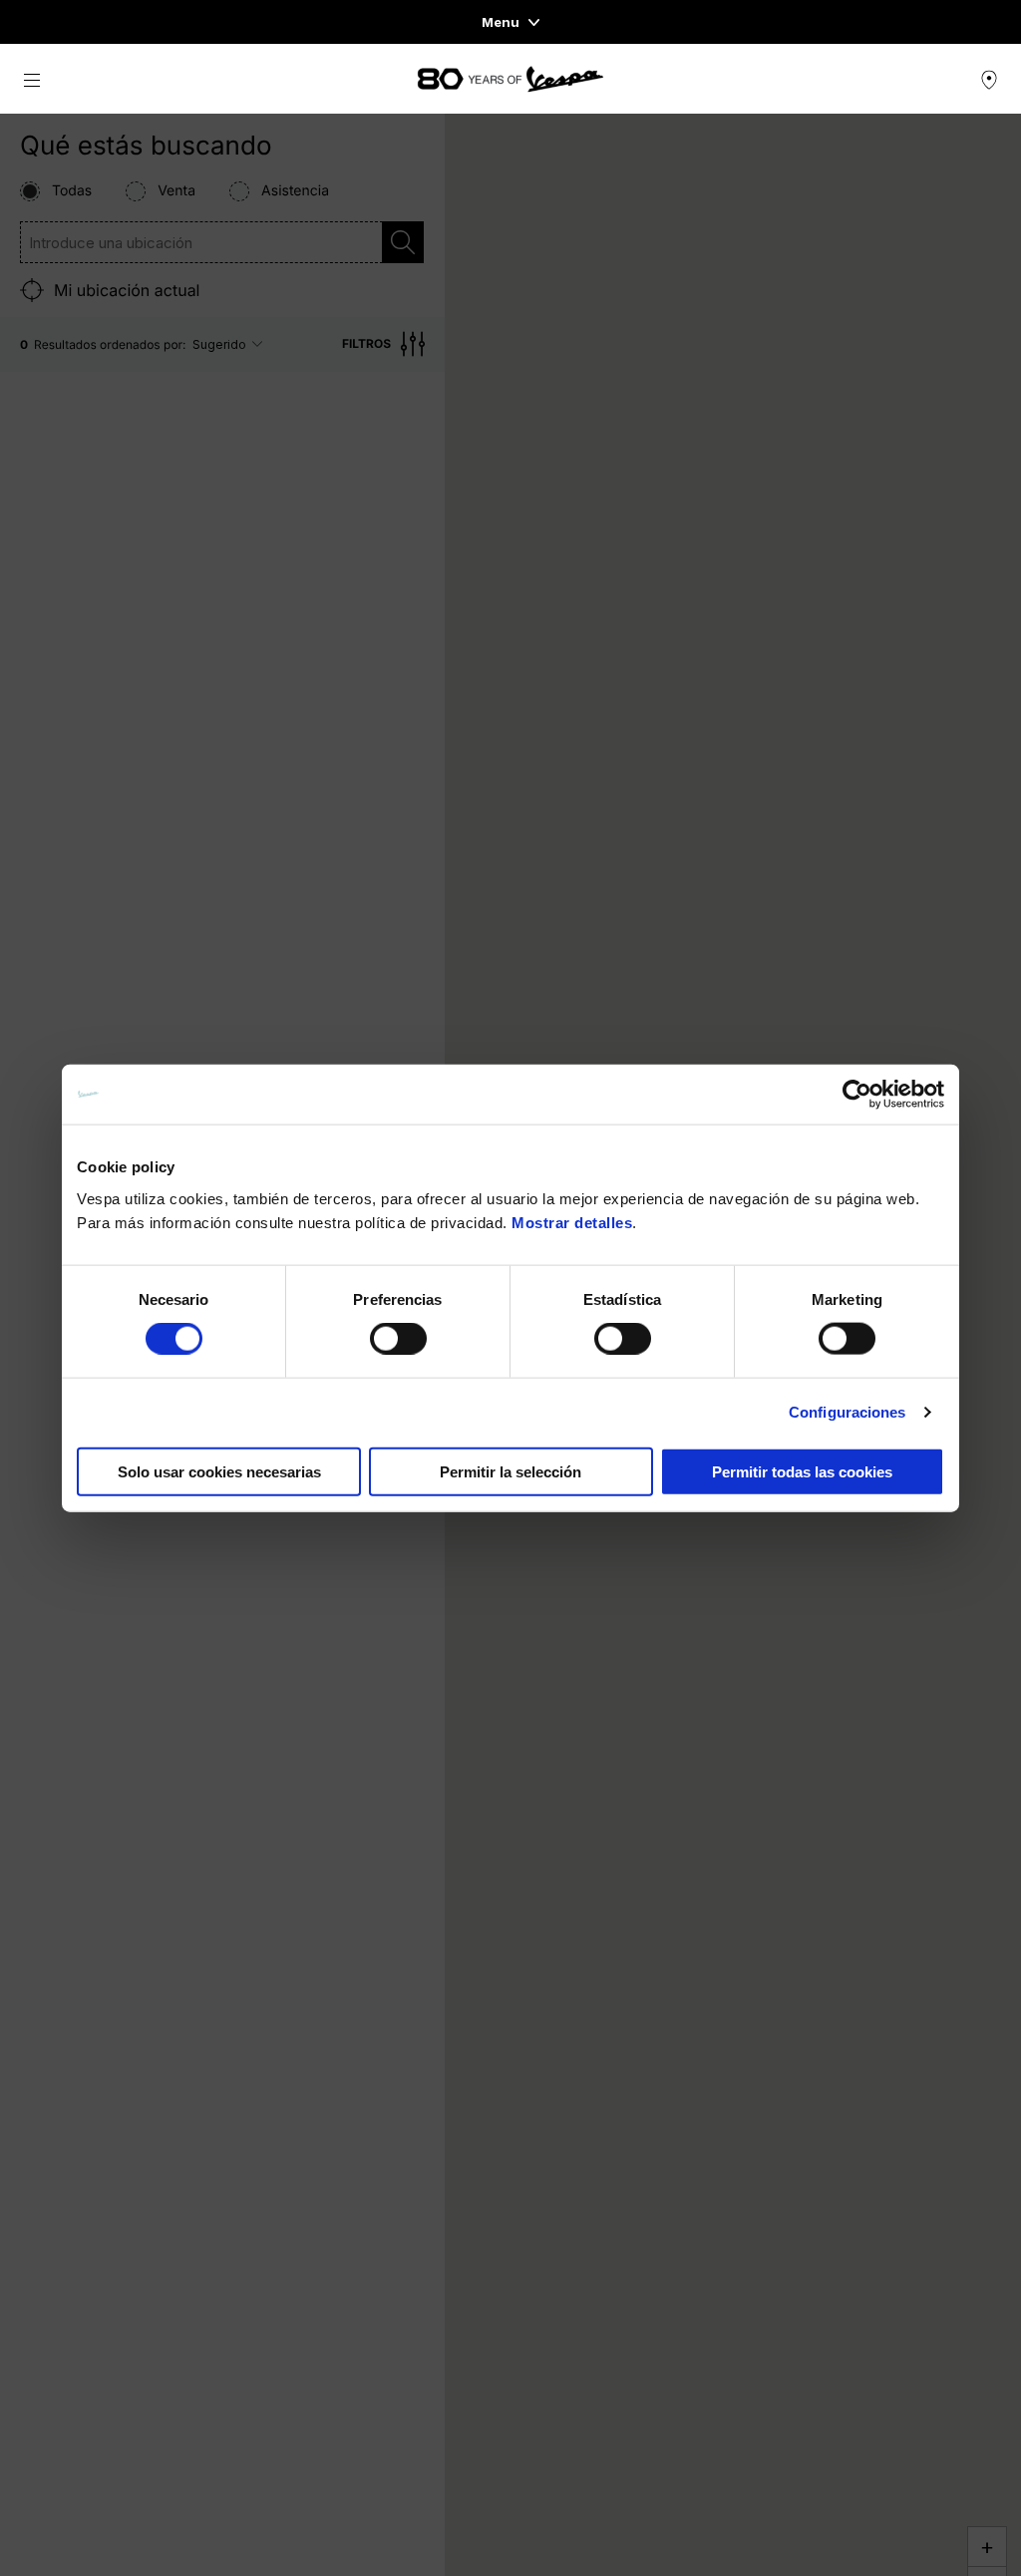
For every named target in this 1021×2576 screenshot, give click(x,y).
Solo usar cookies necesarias (219, 1471)
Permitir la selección (510, 1471)
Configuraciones (848, 1412)
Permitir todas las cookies (802, 1471)
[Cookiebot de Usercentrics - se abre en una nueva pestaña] (857, 1095)
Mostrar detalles (572, 1222)
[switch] (398, 1339)
